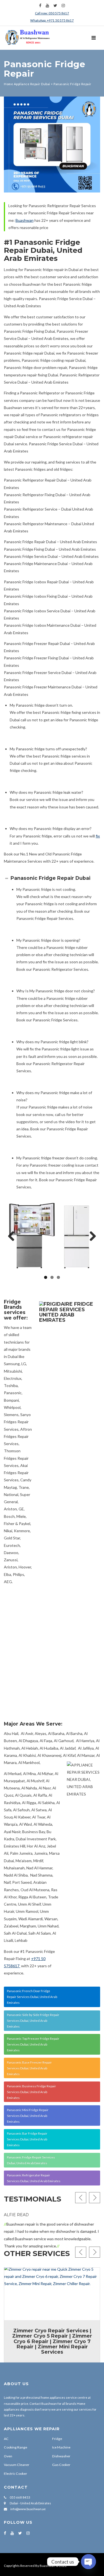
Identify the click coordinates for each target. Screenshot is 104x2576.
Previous (13, 1237)
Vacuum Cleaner (17, 2465)
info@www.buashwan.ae (28, 2509)
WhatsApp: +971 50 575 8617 (52, 20)
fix (98, 836)
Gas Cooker (61, 2465)
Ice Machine (61, 2447)
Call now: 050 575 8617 (52, 13)
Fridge (57, 2439)
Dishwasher (61, 2456)
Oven (8, 2456)
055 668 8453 (20, 2497)
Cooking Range (16, 2447)
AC (6, 2439)
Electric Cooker (16, 2474)
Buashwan (25, 220)
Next (91, 1237)
